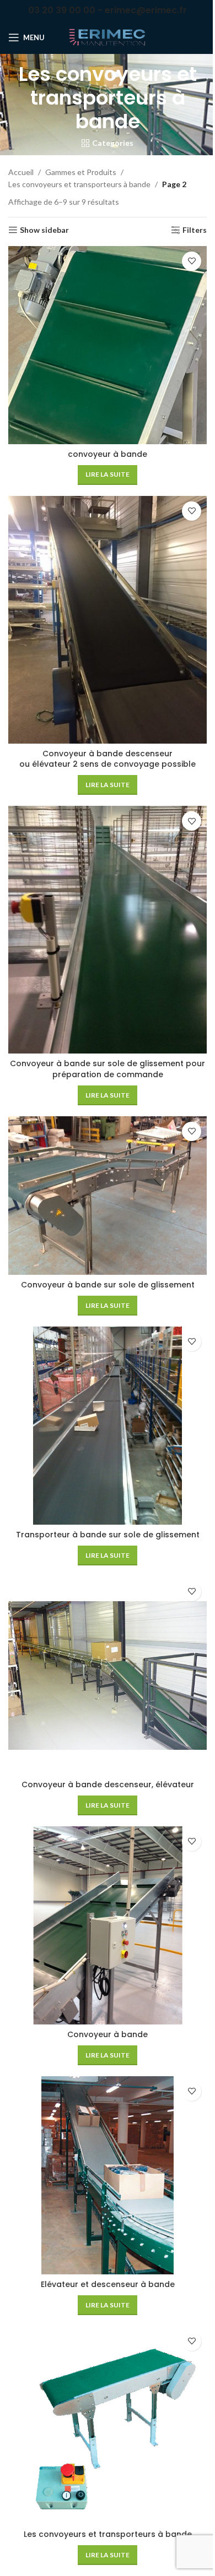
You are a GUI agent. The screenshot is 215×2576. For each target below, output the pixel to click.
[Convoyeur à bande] (108, 1925)
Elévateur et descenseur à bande (108, 2284)
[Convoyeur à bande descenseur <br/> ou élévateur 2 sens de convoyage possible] (108, 620)
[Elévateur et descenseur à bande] (108, 2175)
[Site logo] (108, 37)
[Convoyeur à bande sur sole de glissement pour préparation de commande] (108, 930)
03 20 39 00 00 (62, 10)
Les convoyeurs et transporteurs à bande (79, 184)
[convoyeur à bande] (108, 345)
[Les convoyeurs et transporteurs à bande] (108, 2425)
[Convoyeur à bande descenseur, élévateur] (108, 1676)
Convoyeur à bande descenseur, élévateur (108, 1784)
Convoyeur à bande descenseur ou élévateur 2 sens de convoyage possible (108, 759)
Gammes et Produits (81, 172)
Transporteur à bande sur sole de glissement (108, 1535)
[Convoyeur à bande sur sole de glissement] (108, 1196)
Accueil (21, 172)
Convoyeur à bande (108, 2034)
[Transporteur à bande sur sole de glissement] (108, 1426)
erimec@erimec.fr (146, 10)
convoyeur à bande (108, 454)
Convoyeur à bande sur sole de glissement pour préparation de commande (108, 1069)
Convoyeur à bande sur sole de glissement (108, 1285)
